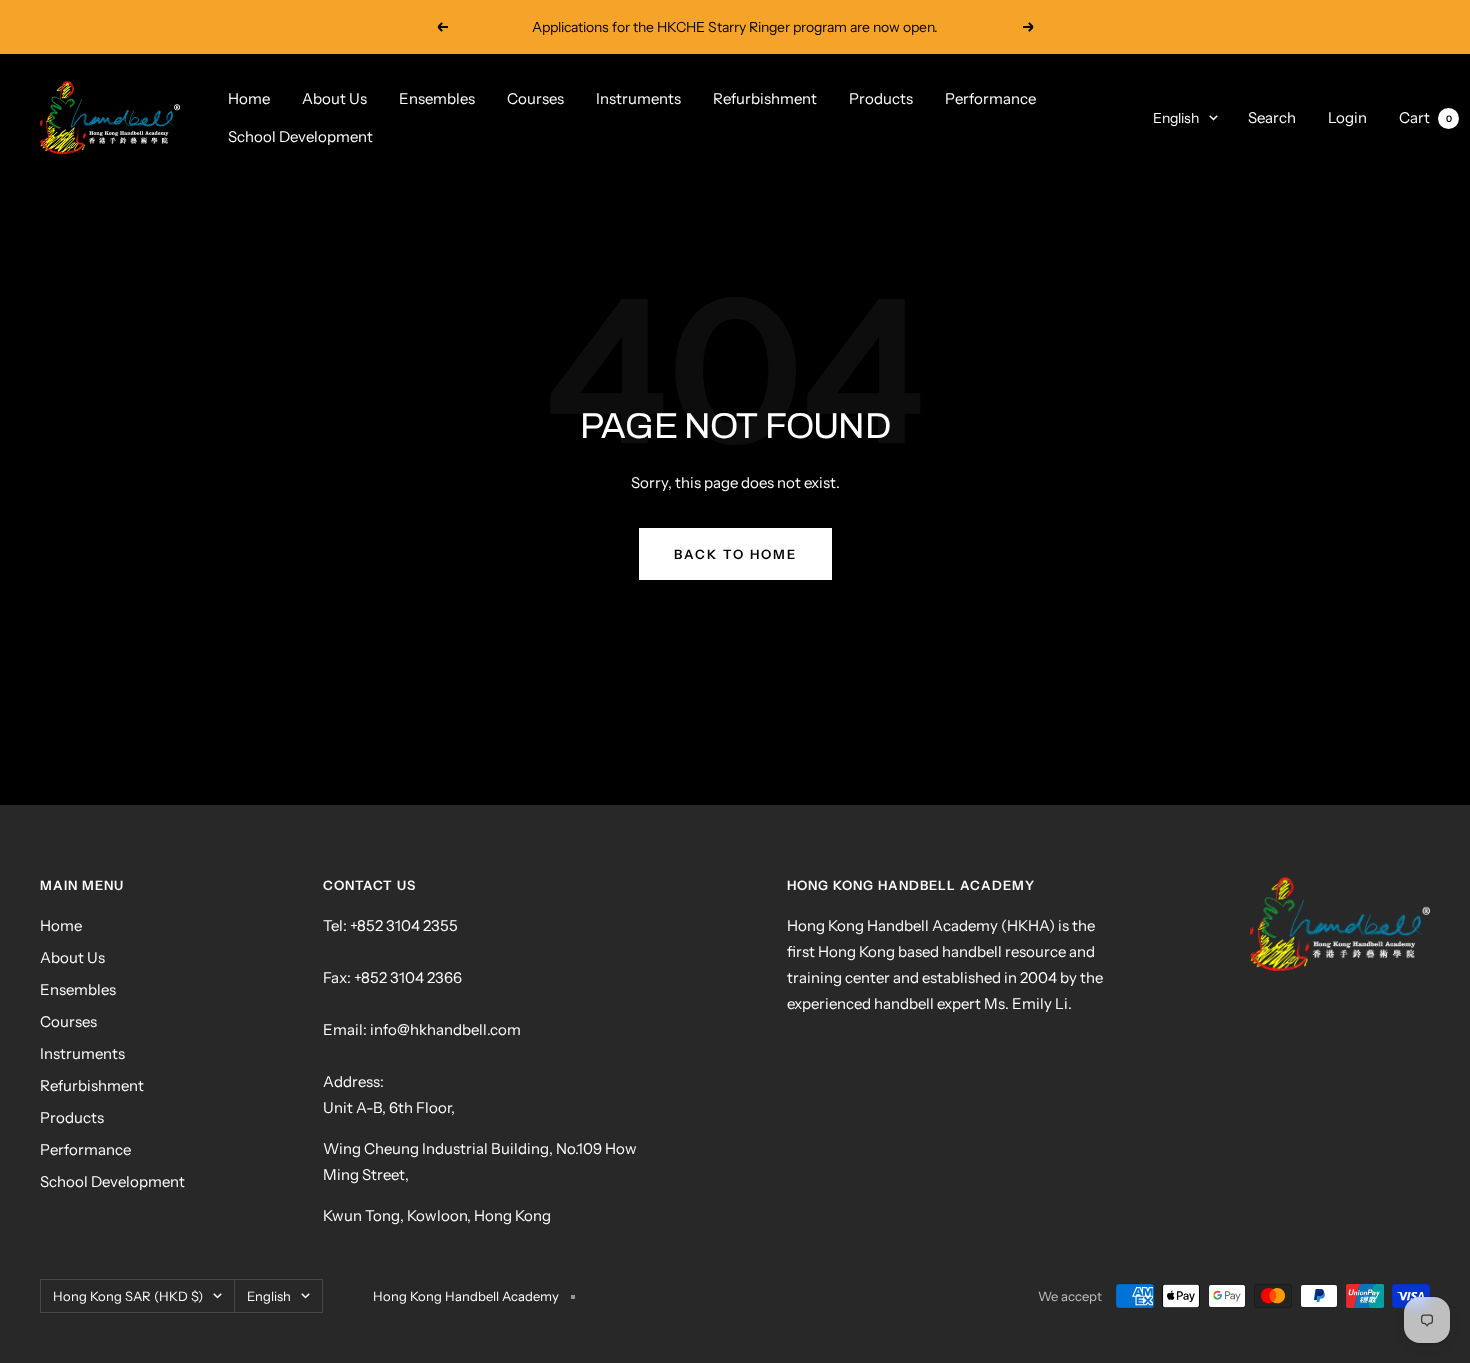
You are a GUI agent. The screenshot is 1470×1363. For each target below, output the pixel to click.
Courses (535, 98)
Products (881, 98)
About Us (334, 98)
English (1176, 118)
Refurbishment (765, 98)
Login (1347, 117)
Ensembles (437, 98)
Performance (990, 98)
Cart (1425, 117)
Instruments (638, 98)
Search (1272, 117)
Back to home (735, 554)
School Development (300, 136)
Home (249, 98)
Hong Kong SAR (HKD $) (128, 1296)
